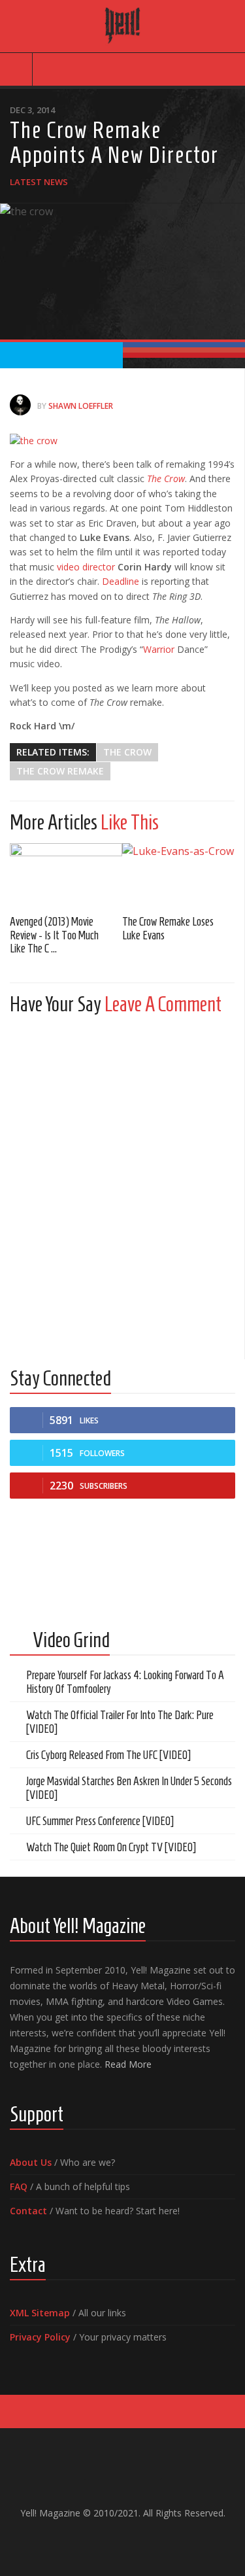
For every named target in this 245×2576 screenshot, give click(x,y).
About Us (31, 2162)
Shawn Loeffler (81, 406)
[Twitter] (133, 2541)
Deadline (121, 581)
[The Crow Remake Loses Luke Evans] (178, 874)
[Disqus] (122, 1189)
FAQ (19, 2186)
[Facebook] (91, 2541)
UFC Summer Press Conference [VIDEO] (100, 1821)
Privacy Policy (40, 2337)
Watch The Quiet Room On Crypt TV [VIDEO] (111, 1847)
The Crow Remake (60, 771)
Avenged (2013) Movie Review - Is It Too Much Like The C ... (54, 935)
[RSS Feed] (154, 2541)
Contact (28, 2211)
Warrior (159, 649)
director (99, 567)
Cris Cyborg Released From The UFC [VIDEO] (108, 1755)
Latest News (39, 182)
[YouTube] (112, 2541)
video (68, 567)
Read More (128, 2064)
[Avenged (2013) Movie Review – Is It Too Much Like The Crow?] (66, 874)
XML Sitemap (40, 2313)
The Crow (127, 752)
